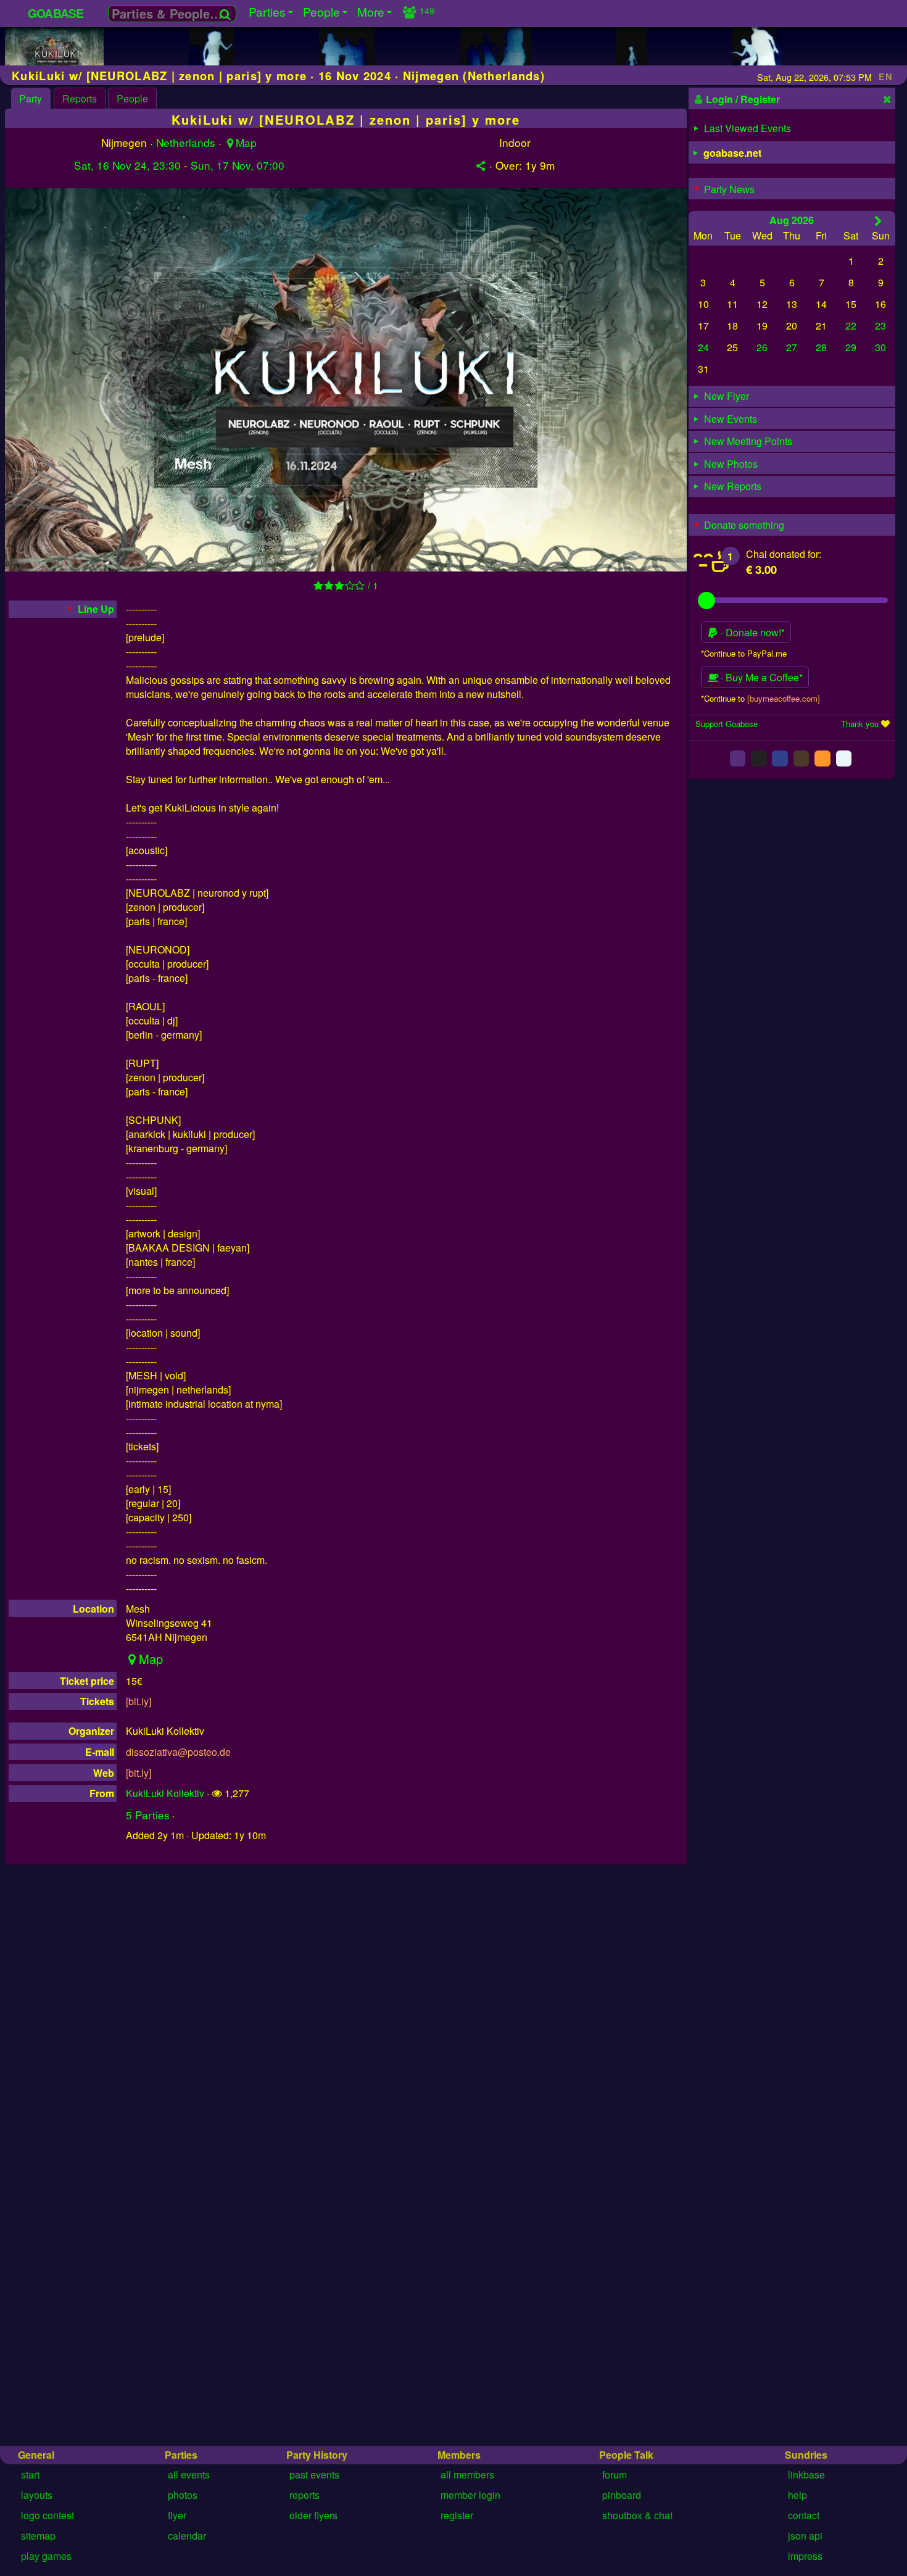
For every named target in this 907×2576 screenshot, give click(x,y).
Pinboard (622, 2495)
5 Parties (148, 1815)
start (30, 2474)
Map (246, 142)
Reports (80, 98)
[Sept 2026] (878, 220)
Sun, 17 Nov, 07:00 (238, 165)
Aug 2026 (792, 219)
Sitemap (38, 2536)
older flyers (313, 2515)
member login (470, 2495)
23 (880, 326)
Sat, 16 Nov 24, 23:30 (127, 165)
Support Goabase (727, 724)
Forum (615, 2474)
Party (31, 98)
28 (821, 347)
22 (851, 326)
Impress (805, 2556)
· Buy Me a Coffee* (760, 677)
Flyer (177, 2515)
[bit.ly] (139, 1701)
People (132, 98)
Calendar (187, 2536)
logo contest (48, 2515)
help (797, 2495)
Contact (804, 2515)
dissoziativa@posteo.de (178, 1752)
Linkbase (806, 2474)
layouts (37, 2495)
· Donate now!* (752, 632)
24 (703, 347)
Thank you (860, 724)
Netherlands (186, 142)
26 (762, 347)
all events (189, 2474)
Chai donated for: (784, 554)
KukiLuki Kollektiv (165, 1793)
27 (792, 347)
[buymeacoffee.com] (784, 698)
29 (851, 347)
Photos (183, 2495)
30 (880, 347)
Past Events (314, 2474)
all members (467, 2474)
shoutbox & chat (637, 2515)
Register (457, 2515)
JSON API (805, 2536)
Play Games (46, 2556)
